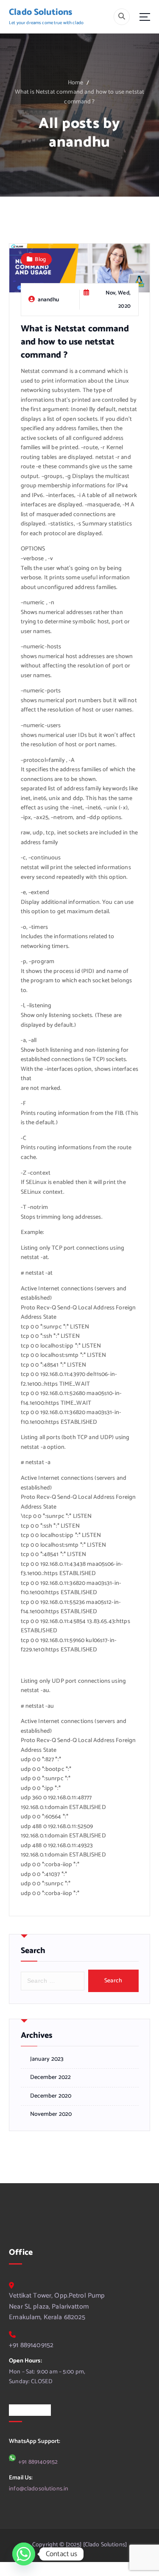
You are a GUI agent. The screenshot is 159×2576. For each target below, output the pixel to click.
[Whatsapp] (24, 2554)
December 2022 (51, 2078)
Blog (40, 259)
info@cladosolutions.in (39, 2489)
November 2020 (51, 2115)
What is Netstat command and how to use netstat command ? (79, 97)
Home (76, 83)
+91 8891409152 (31, 2345)
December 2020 (51, 2096)
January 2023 (47, 2059)
